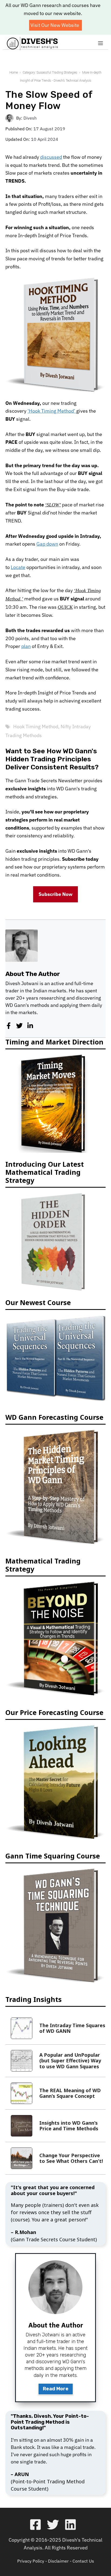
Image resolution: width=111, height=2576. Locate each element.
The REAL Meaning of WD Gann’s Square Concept (70, 2092)
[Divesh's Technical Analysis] (32, 44)
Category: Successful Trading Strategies (50, 73)
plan (26, 645)
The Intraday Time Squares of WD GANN (72, 2027)
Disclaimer (58, 2560)
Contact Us (83, 2560)
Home (14, 73)
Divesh (30, 118)
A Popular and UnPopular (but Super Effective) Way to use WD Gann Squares (70, 2060)
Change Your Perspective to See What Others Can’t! (71, 2157)
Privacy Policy (31, 2560)
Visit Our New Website (55, 25)
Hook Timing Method (36, 725)
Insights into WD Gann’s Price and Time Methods (69, 2125)
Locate (18, 567)
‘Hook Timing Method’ (52, 411)
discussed (51, 157)
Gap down (47, 544)
